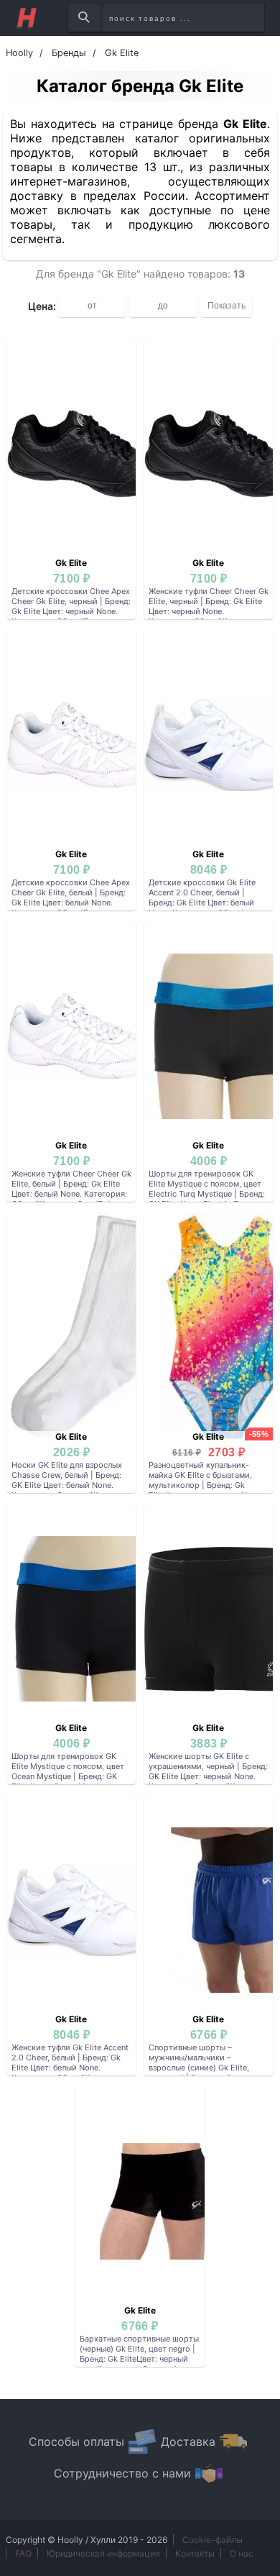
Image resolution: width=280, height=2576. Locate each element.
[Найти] (84, 18)
